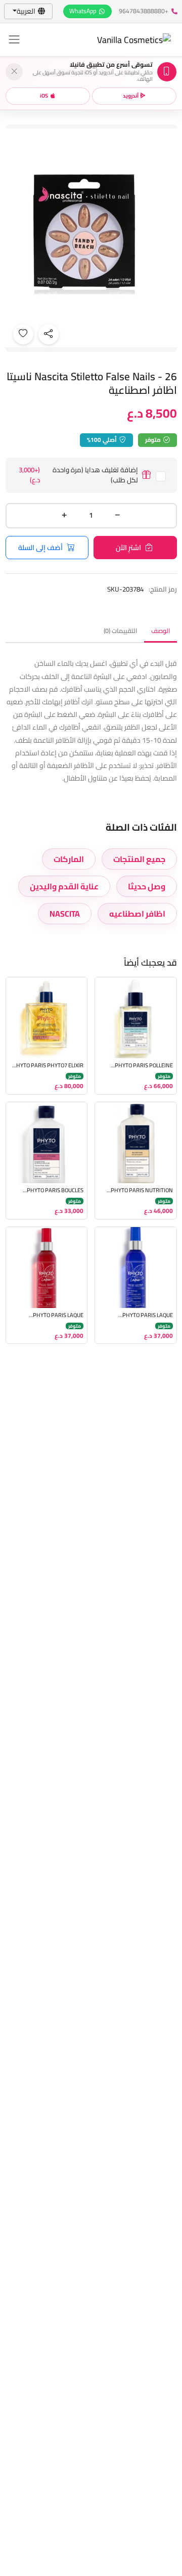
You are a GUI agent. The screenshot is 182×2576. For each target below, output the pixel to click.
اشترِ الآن (128, 548)
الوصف (161, 631)
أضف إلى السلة (40, 548)
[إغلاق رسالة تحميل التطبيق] (14, 72)
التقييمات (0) (120, 631)
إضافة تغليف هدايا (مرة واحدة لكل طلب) (78, 475)
